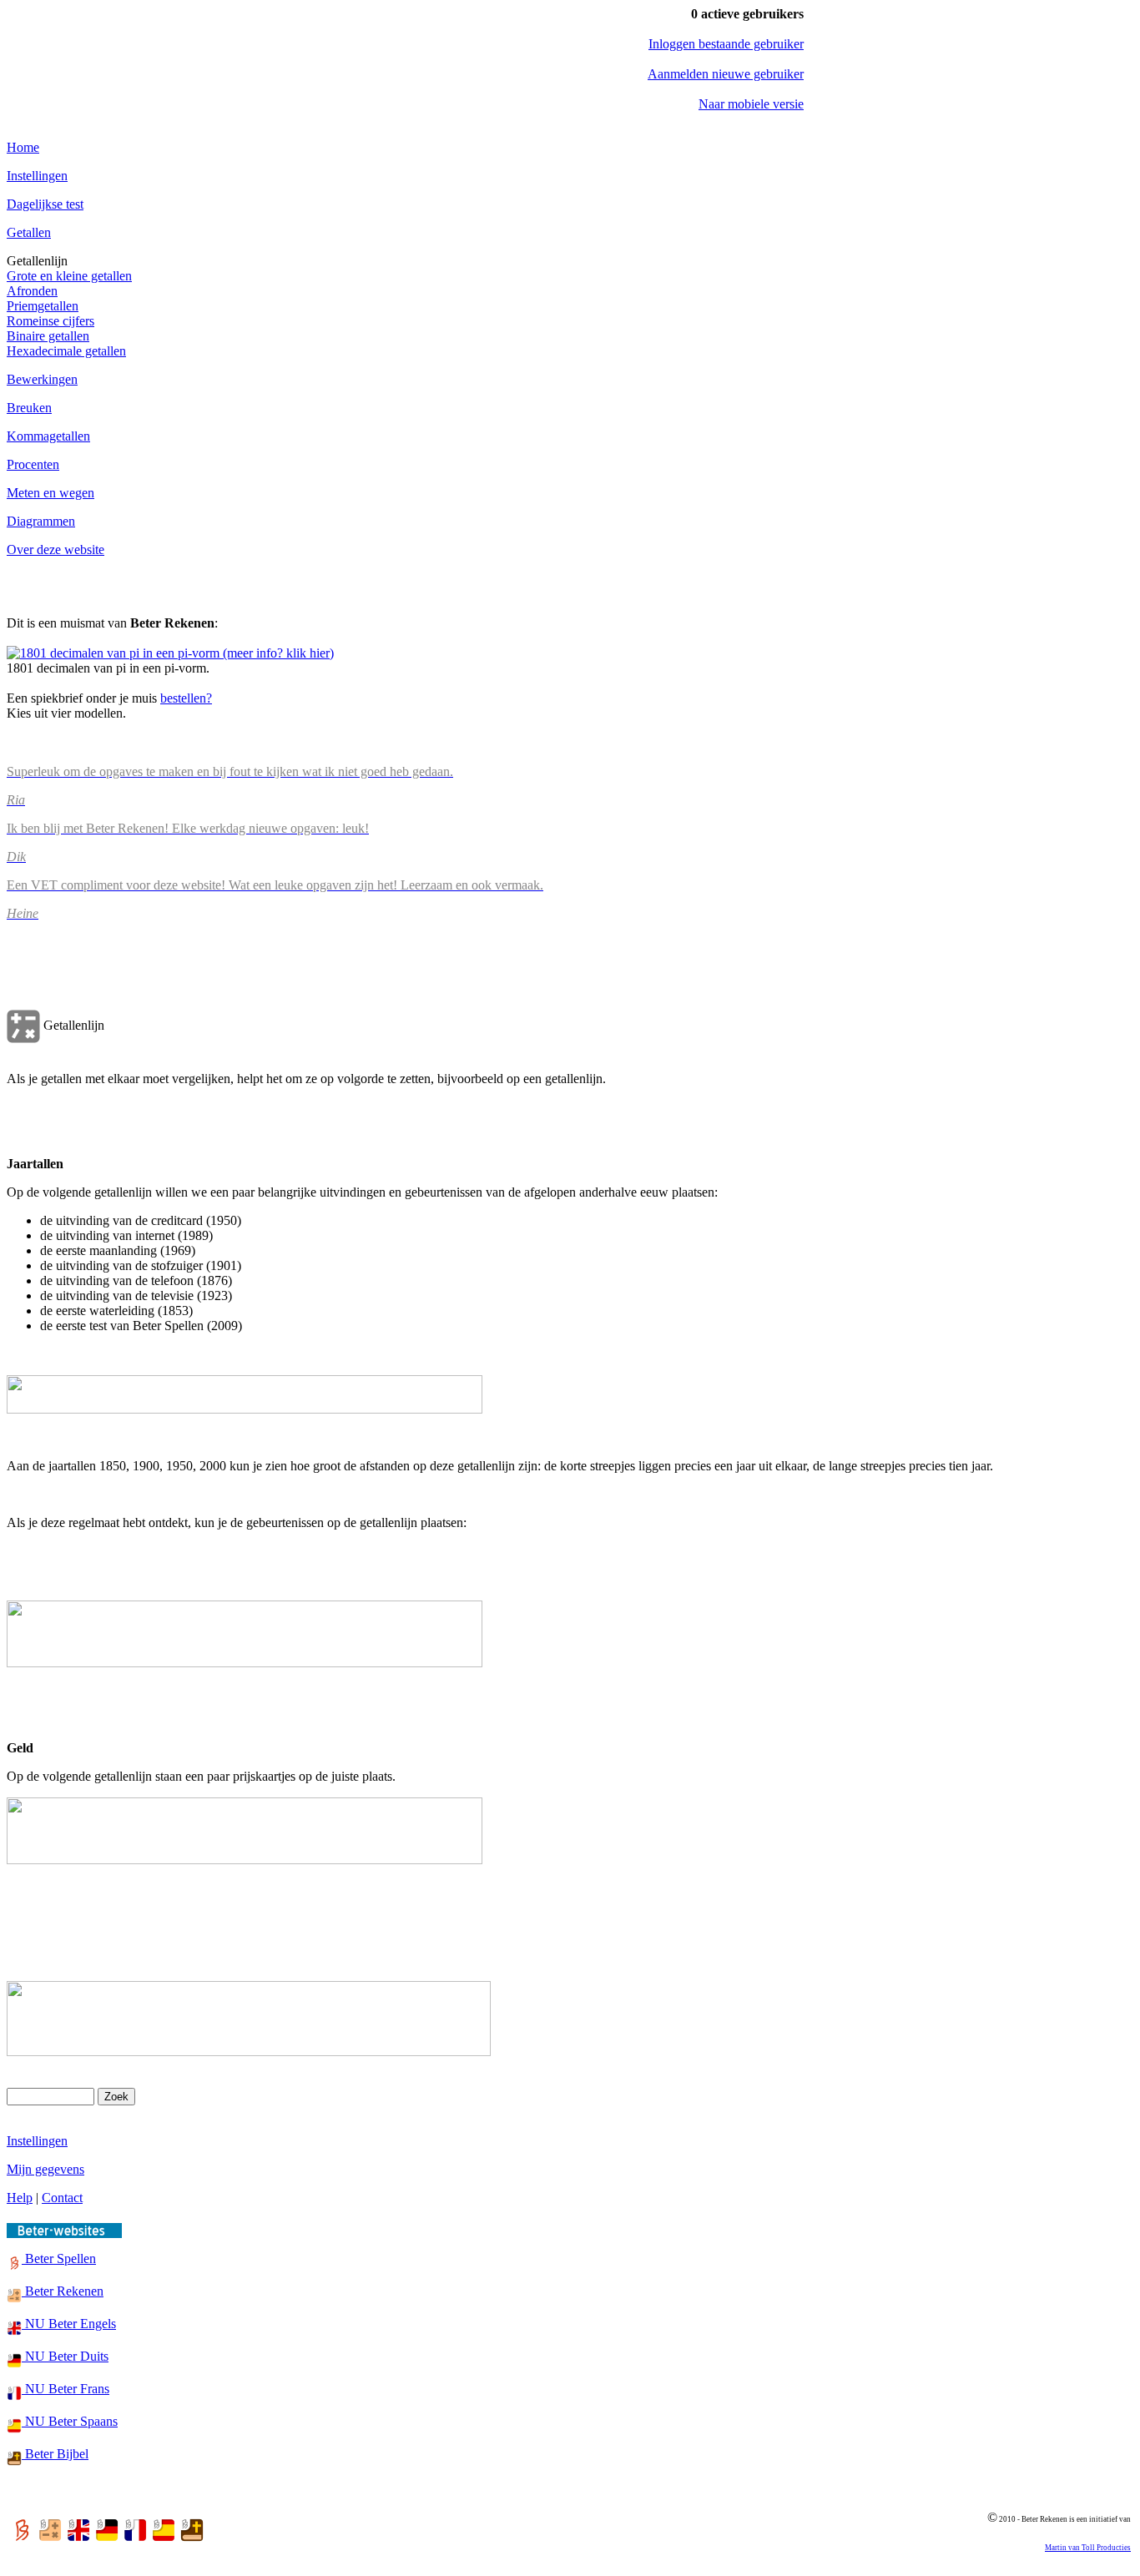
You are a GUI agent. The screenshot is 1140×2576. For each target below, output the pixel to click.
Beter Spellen (59, 2258)
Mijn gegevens (45, 2169)
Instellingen (37, 176)
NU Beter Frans (66, 2389)
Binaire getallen (48, 336)
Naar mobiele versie (751, 104)
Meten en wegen (50, 493)
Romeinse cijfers (50, 321)
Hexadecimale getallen (66, 351)
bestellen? (186, 698)
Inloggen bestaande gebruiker (726, 44)
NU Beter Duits (65, 2356)
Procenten (33, 464)
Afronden (32, 291)
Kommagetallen (48, 436)
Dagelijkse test (45, 204)
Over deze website (55, 549)
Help (20, 2198)
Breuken (29, 408)
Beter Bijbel (55, 2454)
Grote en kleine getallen (69, 276)
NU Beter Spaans (70, 2421)
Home (23, 147)
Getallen (29, 232)
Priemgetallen (43, 306)
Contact (62, 2198)
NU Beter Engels (69, 2324)
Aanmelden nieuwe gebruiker (726, 74)
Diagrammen (41, 521)
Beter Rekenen (63, 2291)
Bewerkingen (42, 379)
